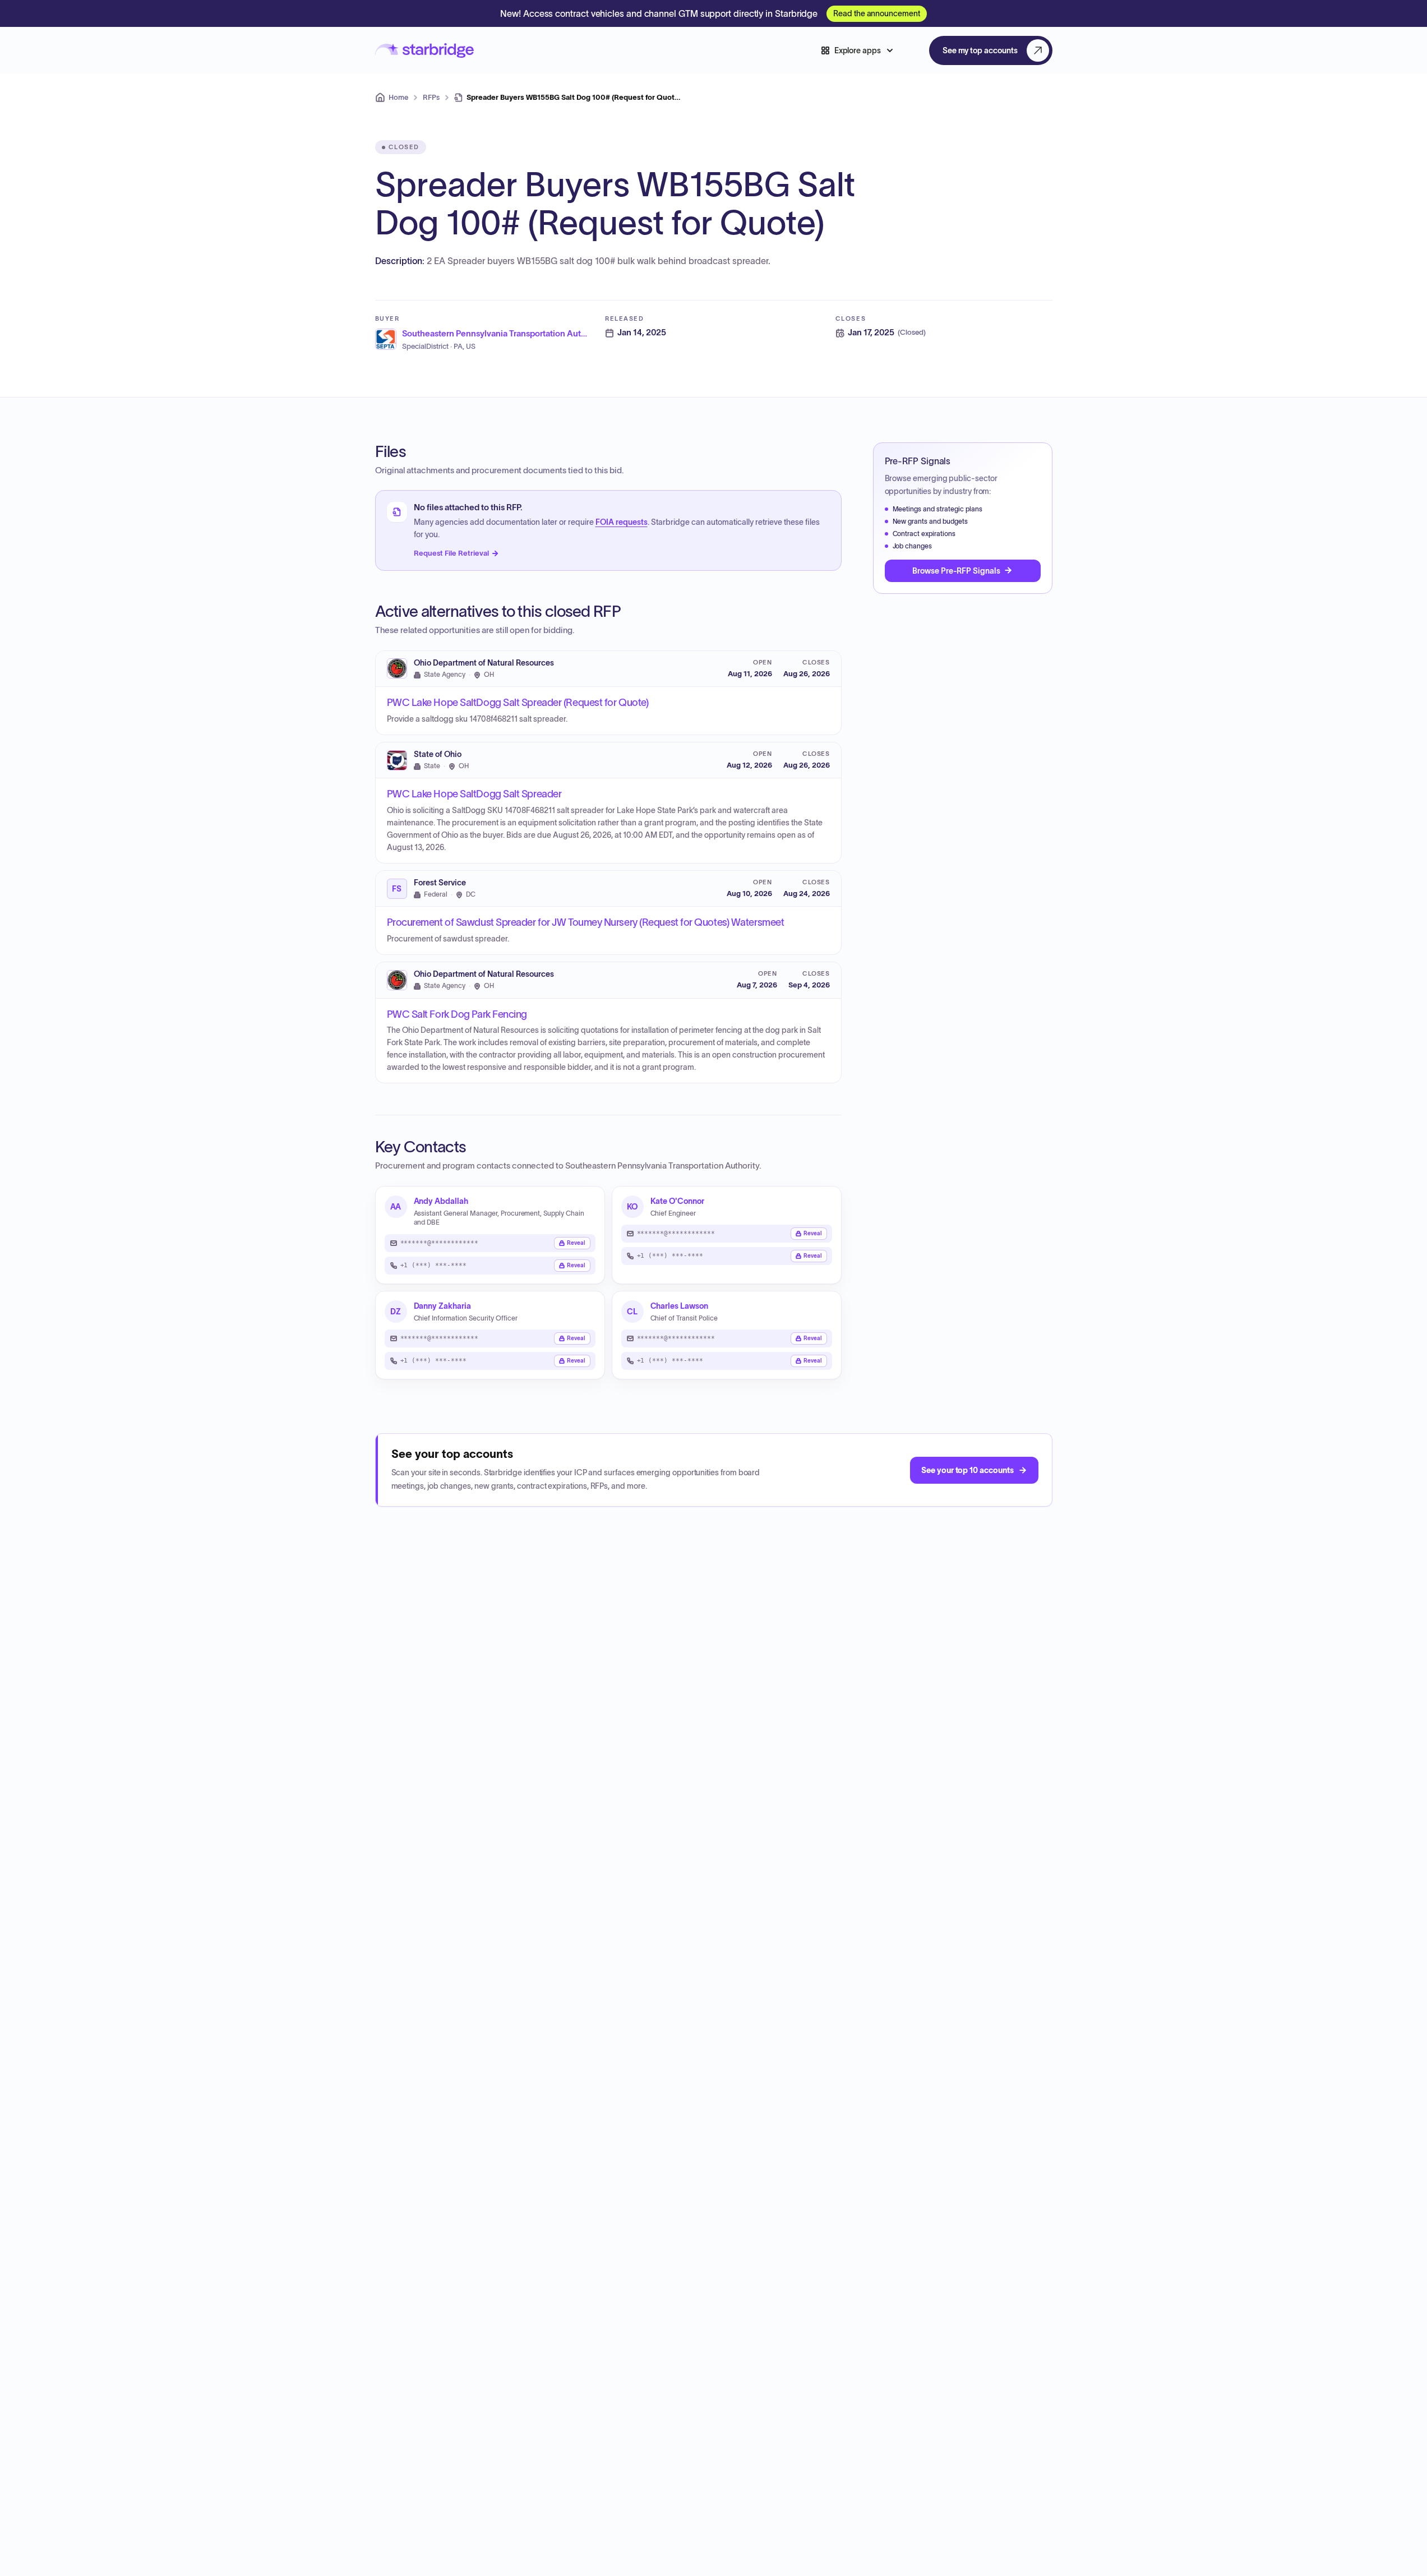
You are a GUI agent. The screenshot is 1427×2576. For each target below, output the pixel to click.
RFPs (431, 97)
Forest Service (440, 883)
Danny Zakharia (442, 1306)
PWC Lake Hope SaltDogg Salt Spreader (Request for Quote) (518, 703)
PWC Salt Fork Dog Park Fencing (457, 1014)
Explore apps (858, 50)
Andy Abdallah (441, 1201)
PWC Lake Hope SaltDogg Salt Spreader (474, 794)
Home (398, 97)
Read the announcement (877, 13)
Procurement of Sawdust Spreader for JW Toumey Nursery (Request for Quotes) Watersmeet (586, 922)
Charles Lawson (679, 1306)
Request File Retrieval (451, 553)
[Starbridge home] (424, 51)
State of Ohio (438, 754)
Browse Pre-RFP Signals (956, 570)
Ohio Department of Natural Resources (484, 663)
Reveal (576, 1243)
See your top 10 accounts (967, 1470)
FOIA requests (622, 522)
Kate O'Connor (677, 1201)
